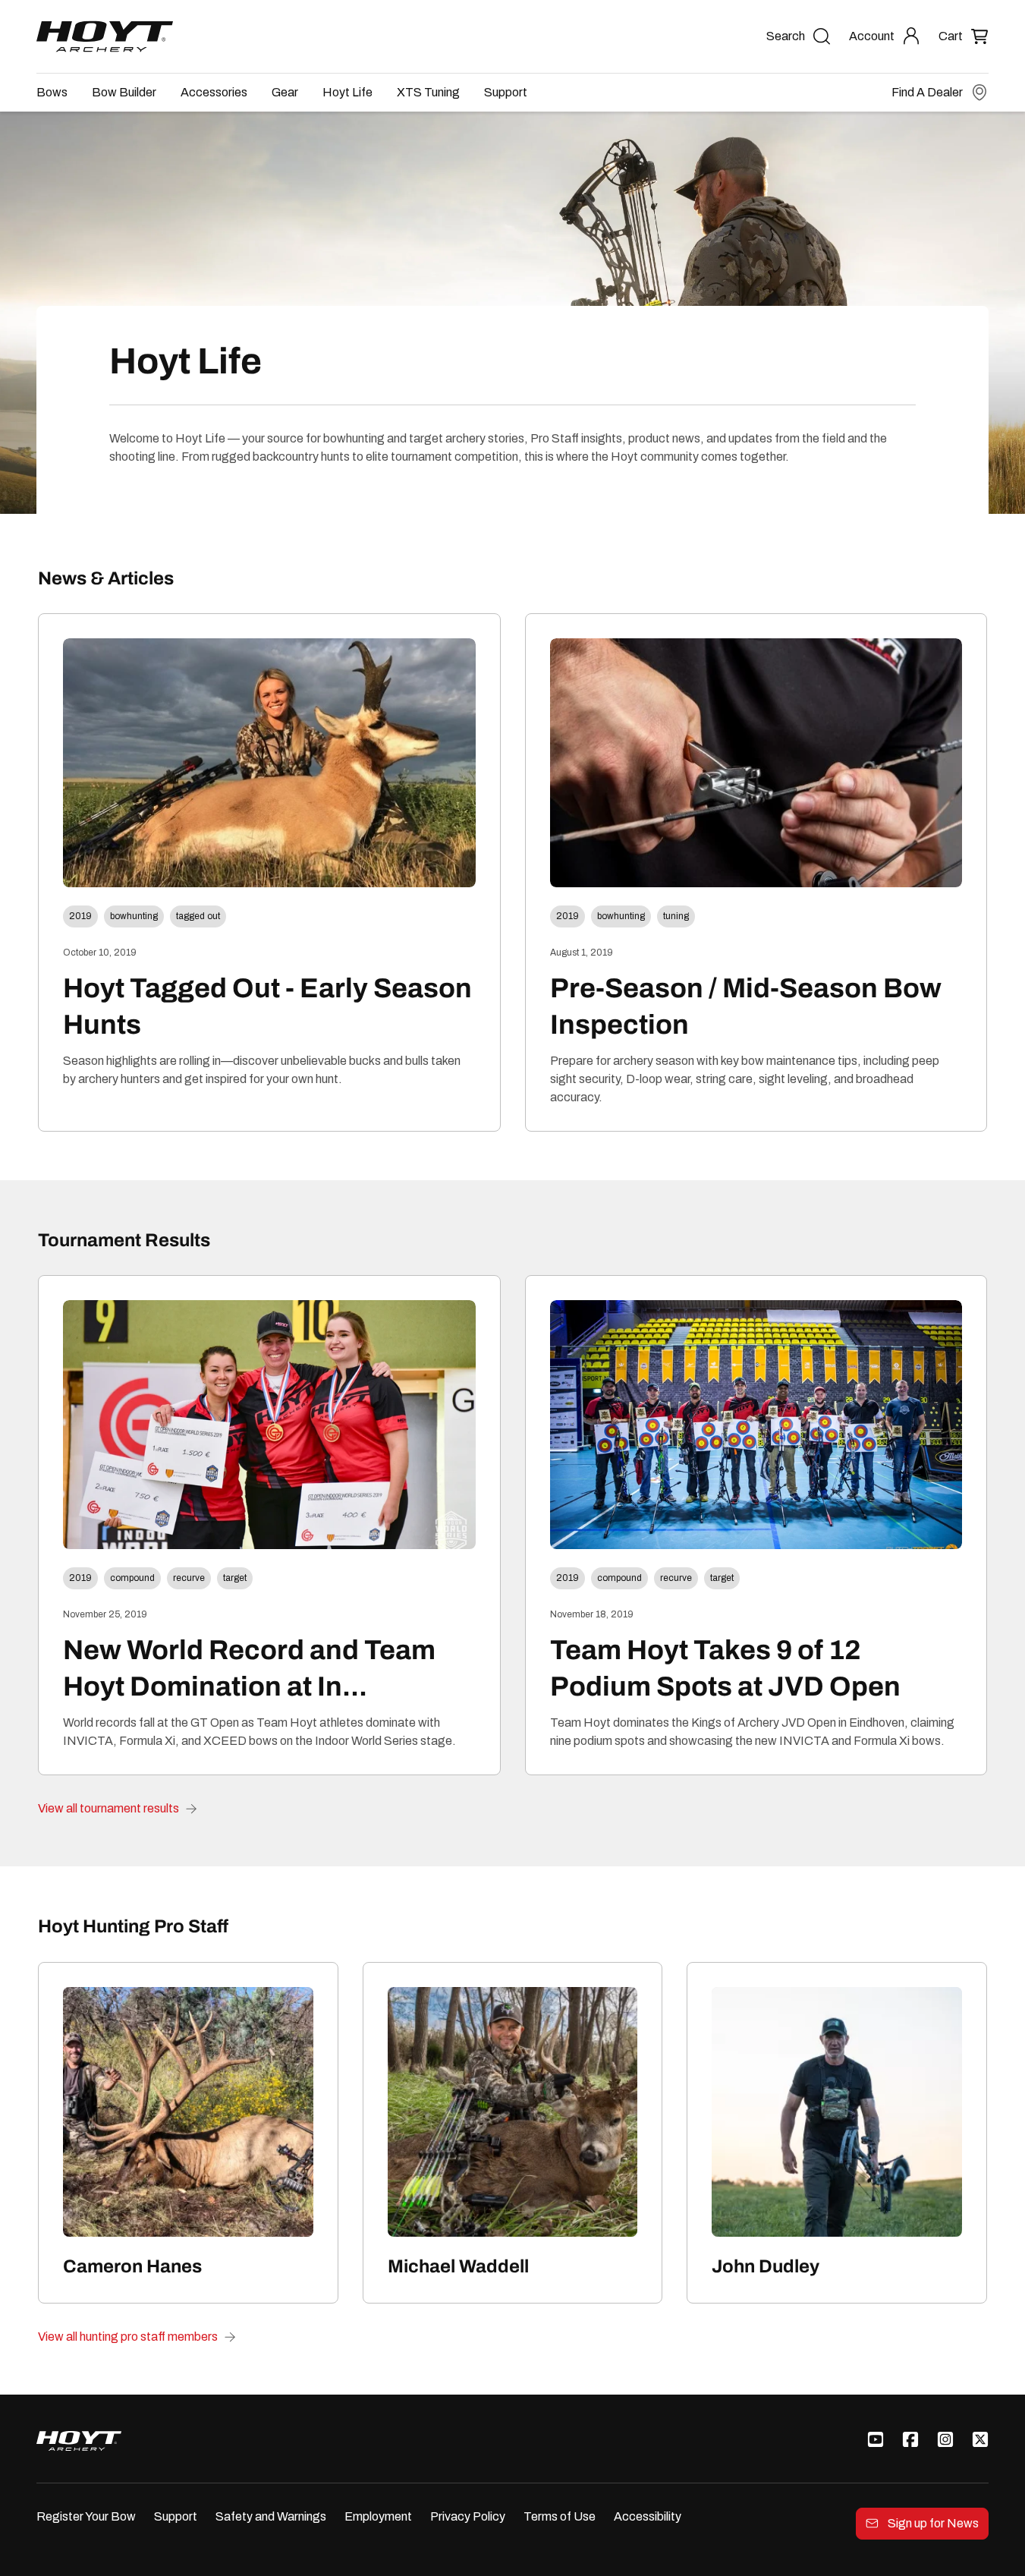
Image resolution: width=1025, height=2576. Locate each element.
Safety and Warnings (271, 2516)
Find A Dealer (927, 92)
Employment (378, 2516)
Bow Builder (124, 92)
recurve (189, 1578)
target (235, 1578)
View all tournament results (108, 1808)
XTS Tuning (428, 92)
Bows (52, 92)
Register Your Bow (86, 2516)
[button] (964, 36)
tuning (676, 916)
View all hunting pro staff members (128, 2337)
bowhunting (134, 916)
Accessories (214, 92)
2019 (80, 916)
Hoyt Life (347, 92)
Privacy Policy (468, 2516)
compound (132, 1578)
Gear (285, 92)
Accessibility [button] (648, 2516)
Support (506, 92)
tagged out (198, 916)
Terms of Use (560, 2516)
